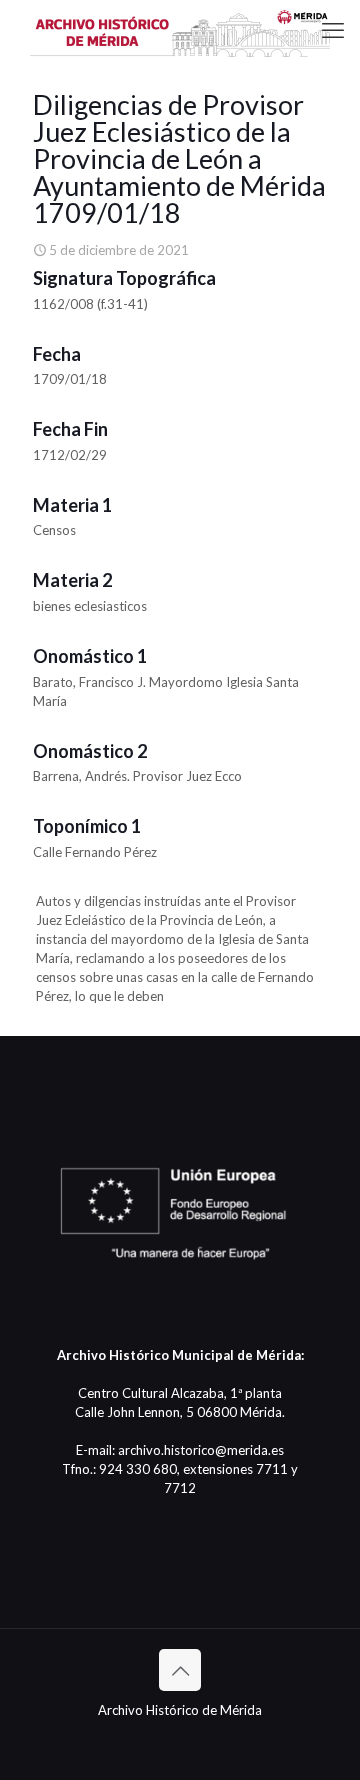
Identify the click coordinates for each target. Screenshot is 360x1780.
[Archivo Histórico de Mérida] (180, 30)
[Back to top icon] (180, 1670)
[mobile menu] (333, 30)
